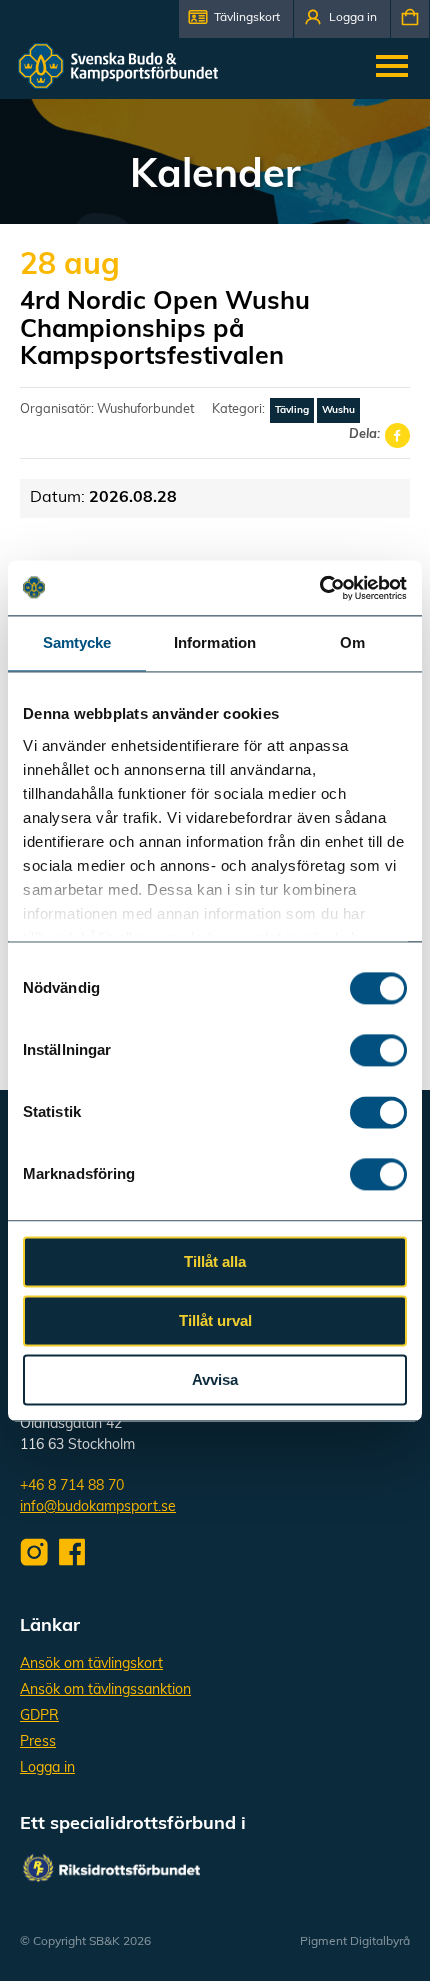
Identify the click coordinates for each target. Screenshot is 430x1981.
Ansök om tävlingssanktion (105, 1690)
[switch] (378, 1050)
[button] (236, 19)
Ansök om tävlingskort (91, 1664)
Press (38, 1742)
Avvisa (215, 1379)
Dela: (364, 434)
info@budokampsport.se (98, 1507)
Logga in (47, 1768)
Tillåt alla (215, 1261)
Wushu (338, 410)
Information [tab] (215, 642)
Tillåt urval (215, 1320)
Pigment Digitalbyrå (355, 1942)
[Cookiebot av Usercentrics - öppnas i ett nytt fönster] (319, 588)
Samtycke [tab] (77, 642)
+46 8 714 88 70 (72, 1486)
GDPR (39, 1716)
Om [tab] (352, 642)
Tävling (292, 410)
